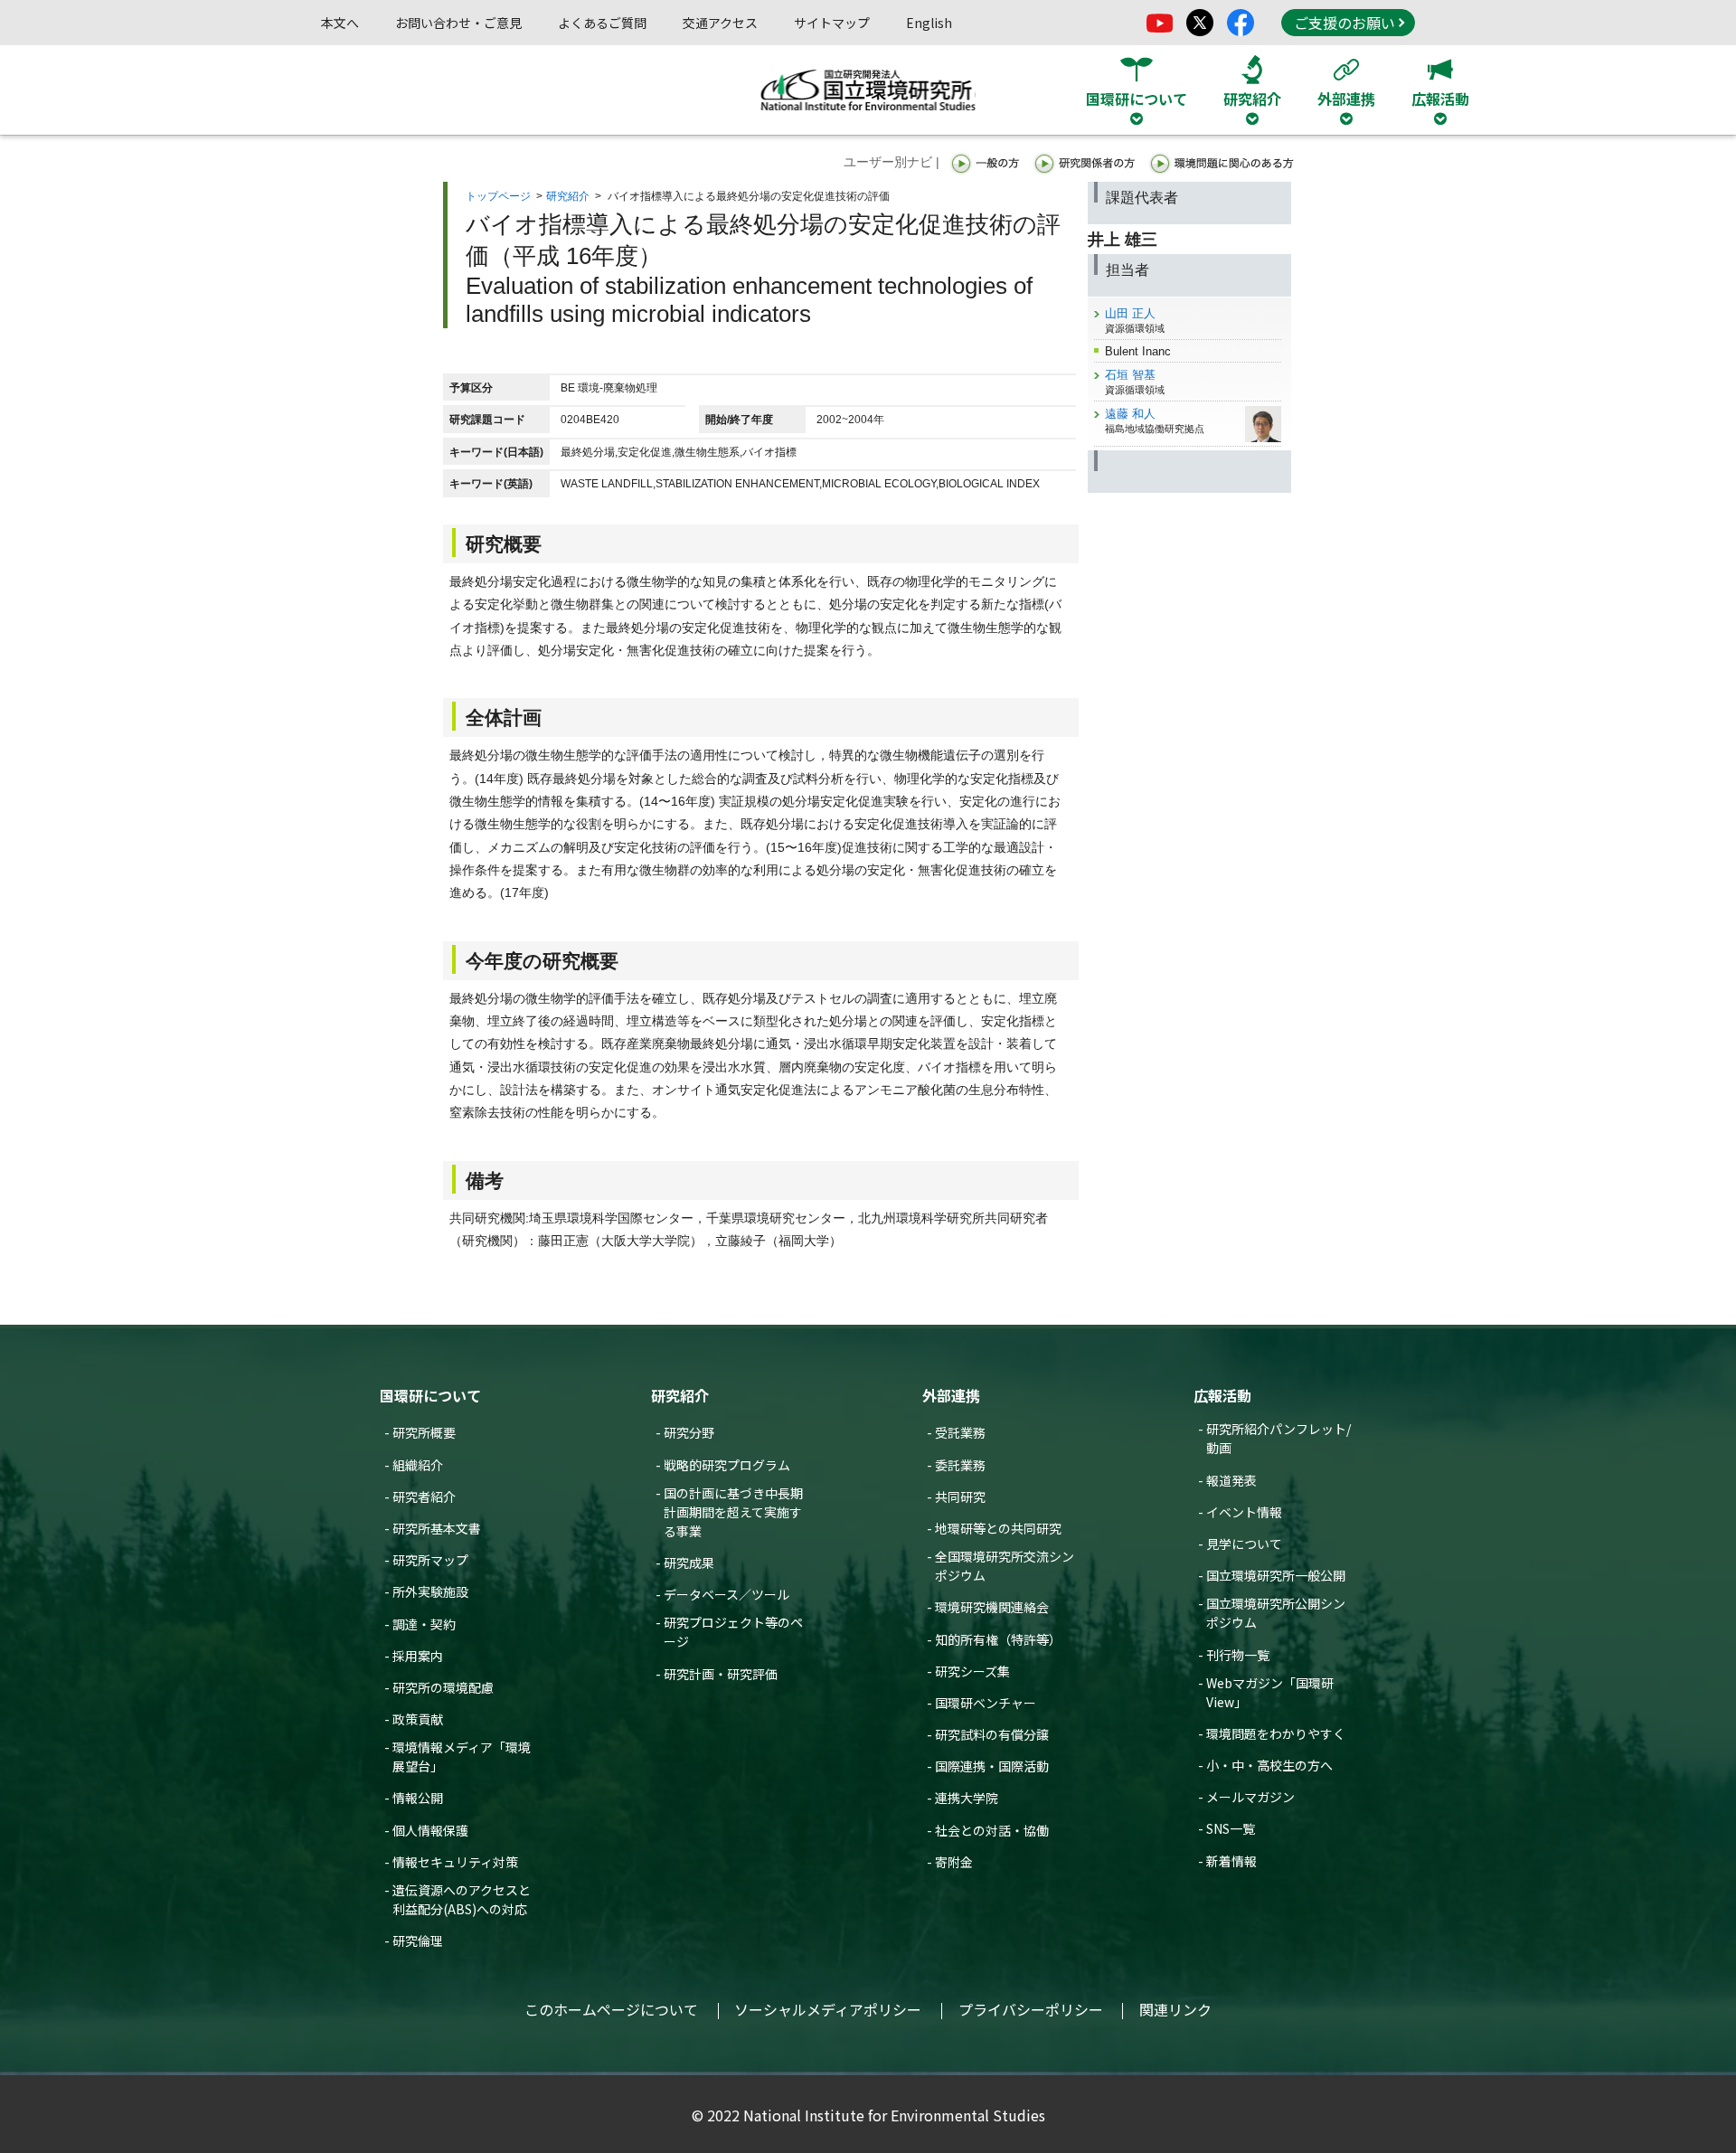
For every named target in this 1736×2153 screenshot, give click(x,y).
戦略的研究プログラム (727, 1465)
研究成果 (689, 1563)
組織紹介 (418, 1465)
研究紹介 (568, 196)
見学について (1244, 1544)
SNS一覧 (1231, 1828)
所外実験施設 (430, 1591)
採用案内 (418, 1656)
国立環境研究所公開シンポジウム (1276, 1613)
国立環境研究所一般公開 (1276, 1575)
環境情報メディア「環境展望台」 (462, 1756)
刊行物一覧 (1238, 1655)
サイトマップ (832, 23)
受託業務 (960, 1432)
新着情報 (1231, 1861)
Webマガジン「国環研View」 (1270, 1692)
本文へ (340, 23)
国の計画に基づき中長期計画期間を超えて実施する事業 (733, 1512)
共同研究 (960, 1497)
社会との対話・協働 (992, 1830)
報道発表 (1231, 1480)
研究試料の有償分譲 (992, 1734)
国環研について (430, 1395)
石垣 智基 (1130, 375)
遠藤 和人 (1130, 414)
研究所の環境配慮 (443, 1687)
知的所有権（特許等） (998, 1639)
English (929, 23)
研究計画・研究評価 (721, 1674)
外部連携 (951, 1395)
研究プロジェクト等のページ (733, 1632)
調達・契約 (424, 1624)
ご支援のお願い (1344, 23)
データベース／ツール (726, 1594)
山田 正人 (1130, 313)
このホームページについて (611, 2009)
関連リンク (1175, 2009)
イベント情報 (1244, 1512)
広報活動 (1222, 1395)
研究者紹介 (424, 1497)
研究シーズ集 (972, 1671)
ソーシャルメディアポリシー (828, 2009)
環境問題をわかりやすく (1276, 1733)
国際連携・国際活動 (992, 1766)
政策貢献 (418, 1719)
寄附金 (954, 1862)
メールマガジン (1250, 1797)
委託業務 (960, 1465)
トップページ (498, 196)
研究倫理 (418, 1941)
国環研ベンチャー (986, 1703)
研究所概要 (424, 1432)
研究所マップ (430, 1560)
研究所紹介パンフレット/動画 (1278, 1438)
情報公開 (418, 1798)
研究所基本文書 (437, 1528)
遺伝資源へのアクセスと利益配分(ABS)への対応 (462, 1899)
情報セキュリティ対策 (455, 1862)
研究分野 (689, 1432)
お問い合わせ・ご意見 (458, 23)
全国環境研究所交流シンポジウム (1005, 1566)
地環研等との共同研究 (998, 1528)
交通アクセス (720, 23)
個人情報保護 (430, 1830)
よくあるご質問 (602, 23)
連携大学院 (967, 1798)
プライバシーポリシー (1031, 2009)
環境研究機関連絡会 (992, 1607)
